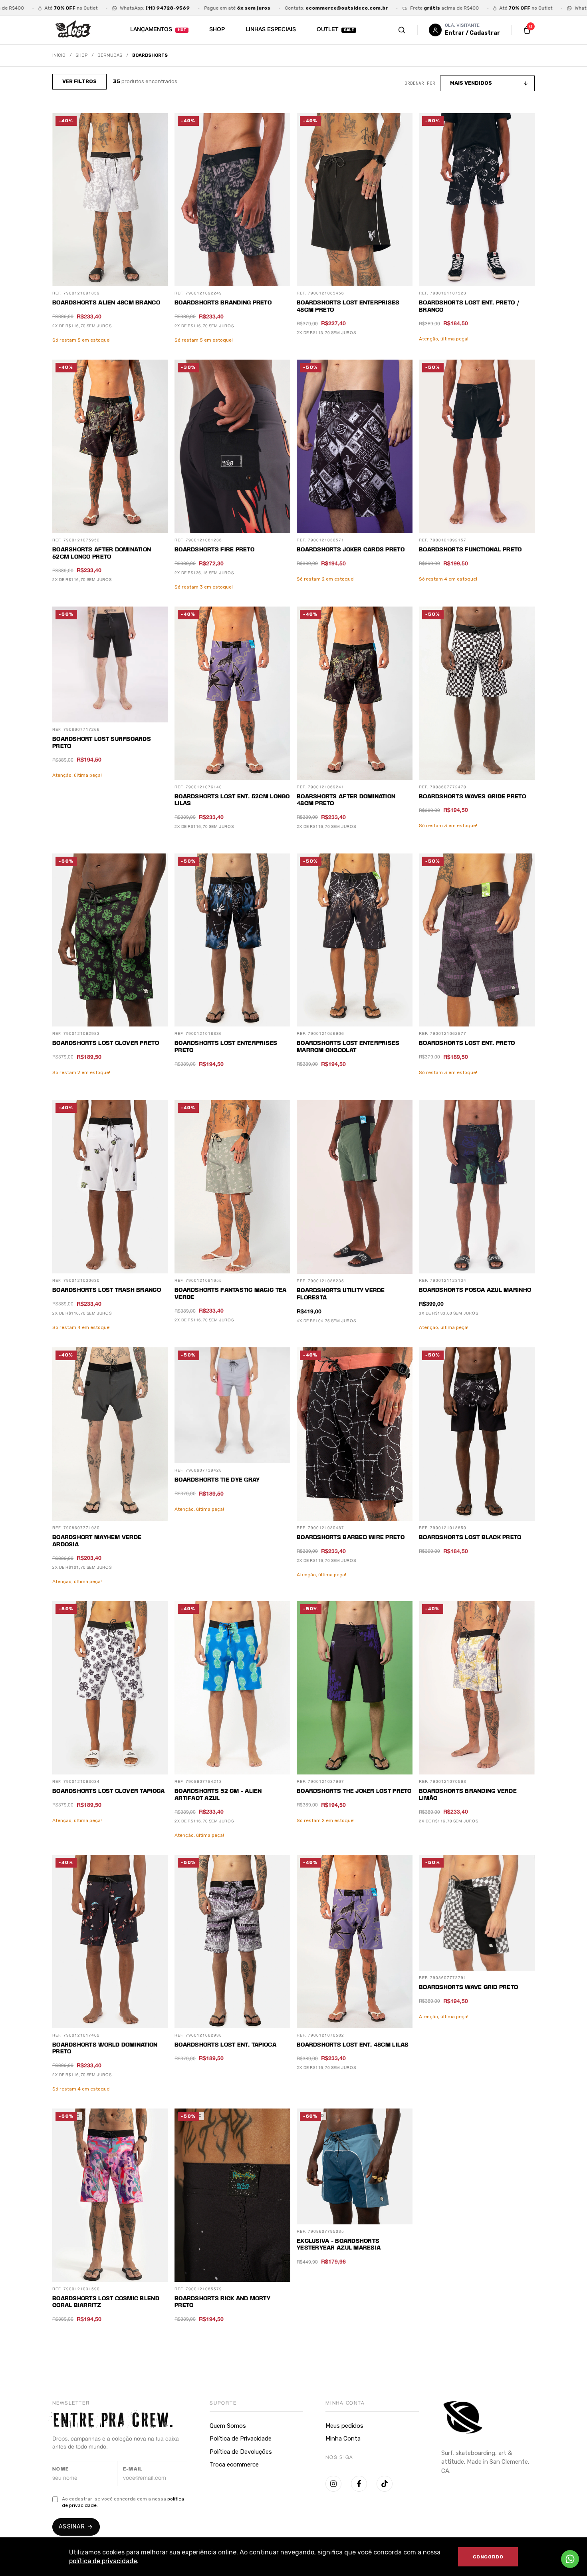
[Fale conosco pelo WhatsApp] (570, 2559)
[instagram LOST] (333, 2484)
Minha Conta (343, 2439)
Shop (217, 30)
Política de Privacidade (241, 2439)
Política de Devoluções (241, 2452)
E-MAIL (133, 2469)
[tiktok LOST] (385, 2484)
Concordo (488, 2557)
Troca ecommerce (234, 2465)
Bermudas (110, 55)
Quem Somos (228, 2426)
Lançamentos (151, 30)
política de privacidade (103, 2561)
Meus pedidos (344, 2426)
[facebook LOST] (359, 2484)
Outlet (327, 30)
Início (59, 55)
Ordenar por (420, 83)
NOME (61, 2469)
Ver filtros (79, 81)
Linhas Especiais (271, 30)
